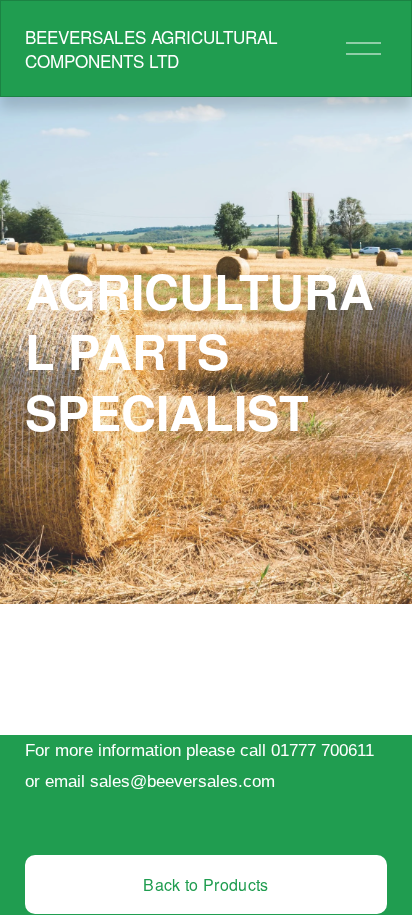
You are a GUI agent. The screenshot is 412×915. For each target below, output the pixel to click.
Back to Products (205, 884)
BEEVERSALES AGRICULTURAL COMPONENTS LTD (151, 48)
